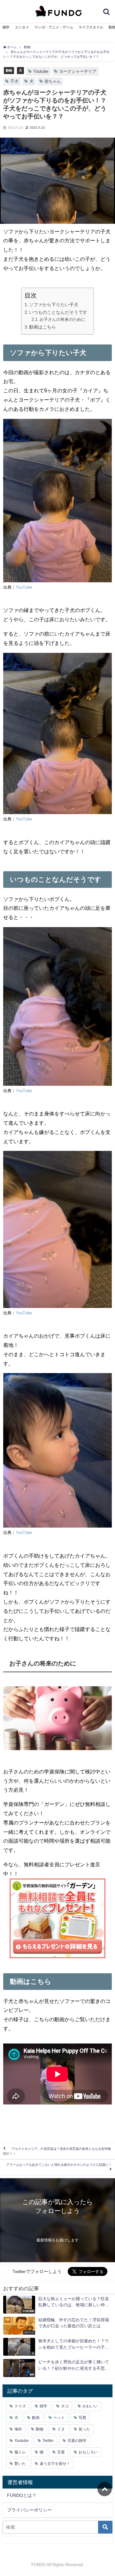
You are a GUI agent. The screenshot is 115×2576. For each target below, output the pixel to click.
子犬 (14, 81)
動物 (9, 70)
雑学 (6, 27)
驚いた (20, 2464)
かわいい (90, 2406)
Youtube (41, 71)
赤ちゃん (53, 81)
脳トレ (20, 2452)
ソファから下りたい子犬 (54, 305)
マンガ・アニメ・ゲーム (54, 27)
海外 (18, 2429)
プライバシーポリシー (29, 2510)
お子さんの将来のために (62, 319)
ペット (59, 2418)
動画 (36, 2418)
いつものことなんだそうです (58, 312)
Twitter (48, 2441)
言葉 (61, 2452)
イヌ (61, 2429)
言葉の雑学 (77, 2441)
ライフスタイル (91, 27)
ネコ (65, 2406)
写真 (82, 2418)
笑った (84, 2429)
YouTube (24, 587)
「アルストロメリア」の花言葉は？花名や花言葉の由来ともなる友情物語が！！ (57, 2151)
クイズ (20, 2406)
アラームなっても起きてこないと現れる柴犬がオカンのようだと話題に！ (59, 2165)
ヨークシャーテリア (78, 71)
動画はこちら (42, 327)
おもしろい (88, 2452)
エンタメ (22, 27)
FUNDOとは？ (22, 2495)
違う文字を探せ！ (55, 2464)
